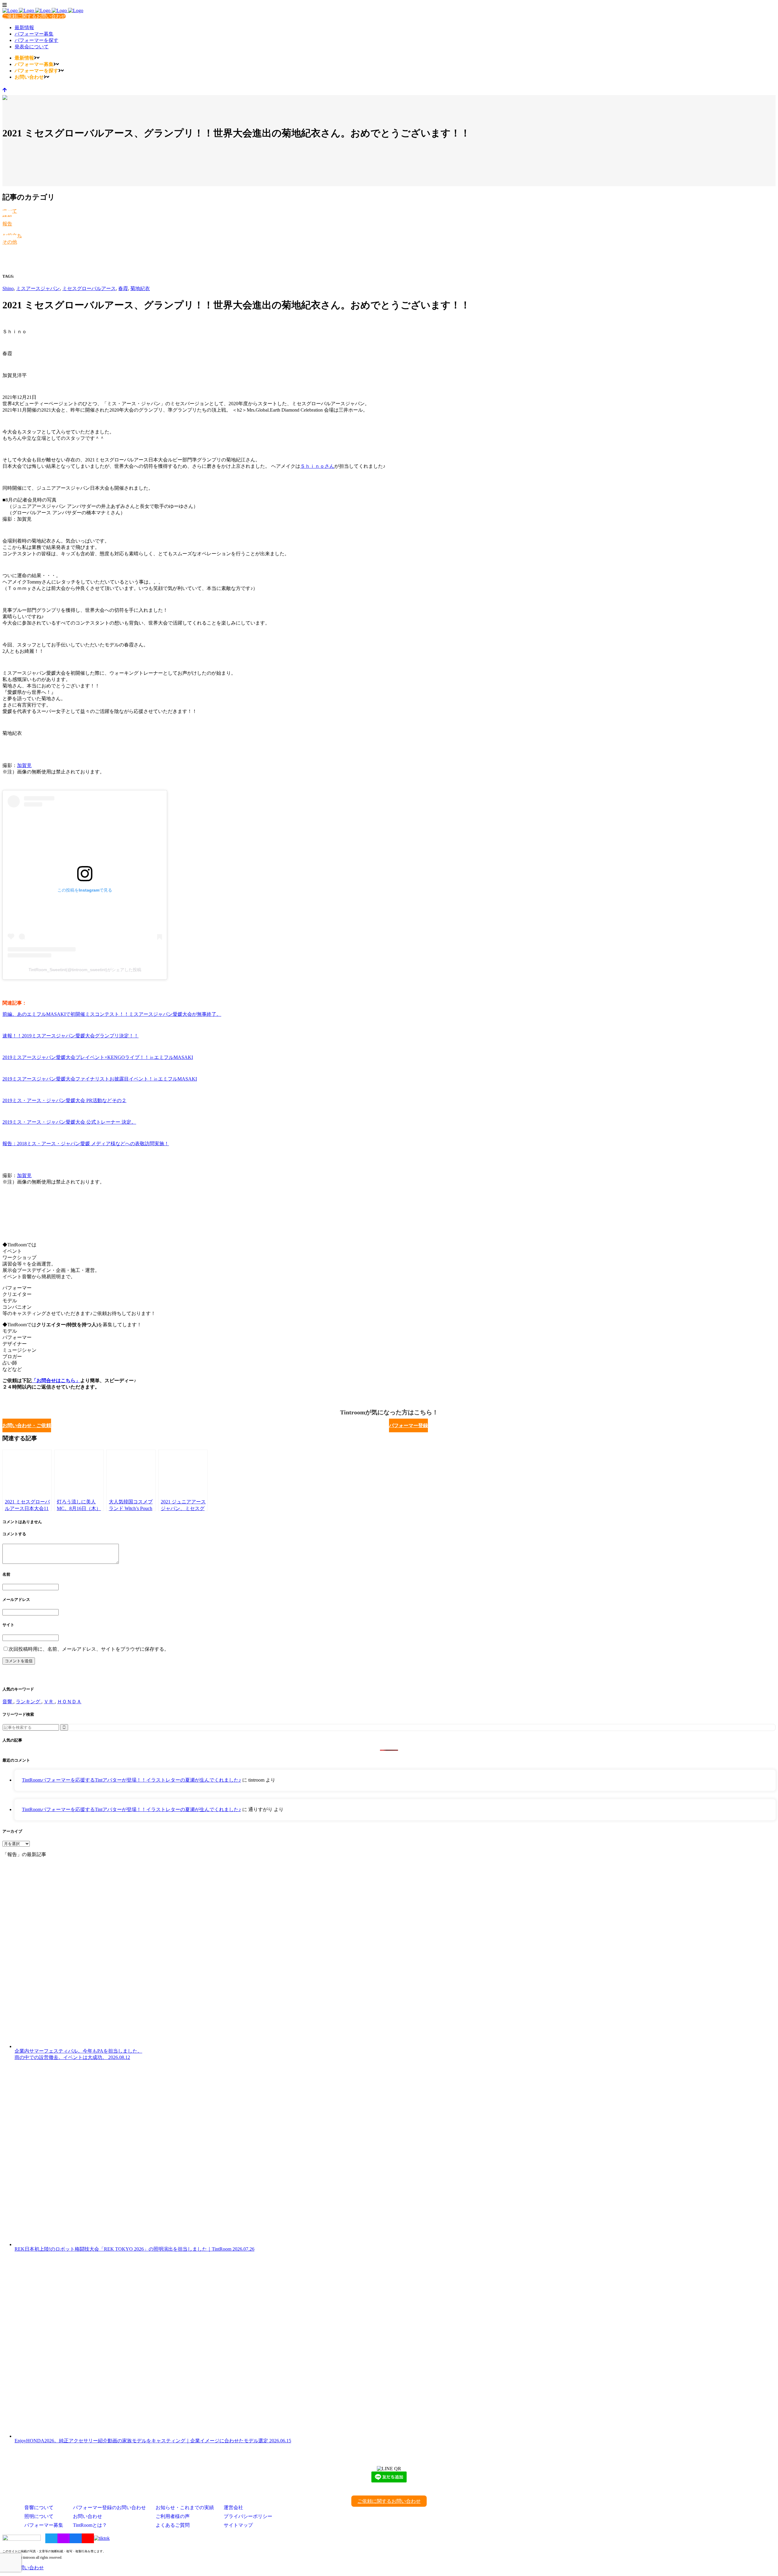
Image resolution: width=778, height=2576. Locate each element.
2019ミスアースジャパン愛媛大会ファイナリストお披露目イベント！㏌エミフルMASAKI (100, 1079)
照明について (39, 2516)
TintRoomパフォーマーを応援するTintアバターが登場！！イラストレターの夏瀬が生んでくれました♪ (131, 1780)
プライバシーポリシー (248, 2516)
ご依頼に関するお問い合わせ (34, 16)
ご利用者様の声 (173, 2516)
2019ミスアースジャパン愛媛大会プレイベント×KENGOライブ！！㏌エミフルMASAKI (98, 1057)
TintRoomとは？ (90, 2525)
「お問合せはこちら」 (56, 1380)
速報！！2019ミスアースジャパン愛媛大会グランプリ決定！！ (71, 1036)
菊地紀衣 (140, 288)
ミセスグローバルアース (89, 288)
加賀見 (24, 765)
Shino (8, 288)
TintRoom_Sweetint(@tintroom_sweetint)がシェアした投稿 (85, 970)
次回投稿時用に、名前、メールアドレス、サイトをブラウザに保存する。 (89, 1649)
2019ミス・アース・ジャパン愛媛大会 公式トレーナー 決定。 (69, 1122)
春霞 (123, 288)
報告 (7, 224)
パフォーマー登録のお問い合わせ (109, 2507)
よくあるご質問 (173, 2525)
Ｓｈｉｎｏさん (317, 466)
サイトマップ (238, 2525)
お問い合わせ (88, 2516)
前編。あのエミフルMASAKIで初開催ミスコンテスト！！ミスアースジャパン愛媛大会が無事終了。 (112, 1014)
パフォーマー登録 (408, 1425)
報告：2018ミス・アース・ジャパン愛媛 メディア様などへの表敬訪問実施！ (86, 1144)
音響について (39, 2507)
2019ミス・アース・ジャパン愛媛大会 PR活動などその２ (64, 1100)
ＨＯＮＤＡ (69, 1702)
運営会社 (233, 2507)
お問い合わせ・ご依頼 (27, 1425)
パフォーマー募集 (44, 2525)
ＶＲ (49, 1702)
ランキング (29, 1702)
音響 (8, 1702)
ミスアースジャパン (38, 288)
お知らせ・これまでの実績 (185, 2507)
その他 (10, 242)
